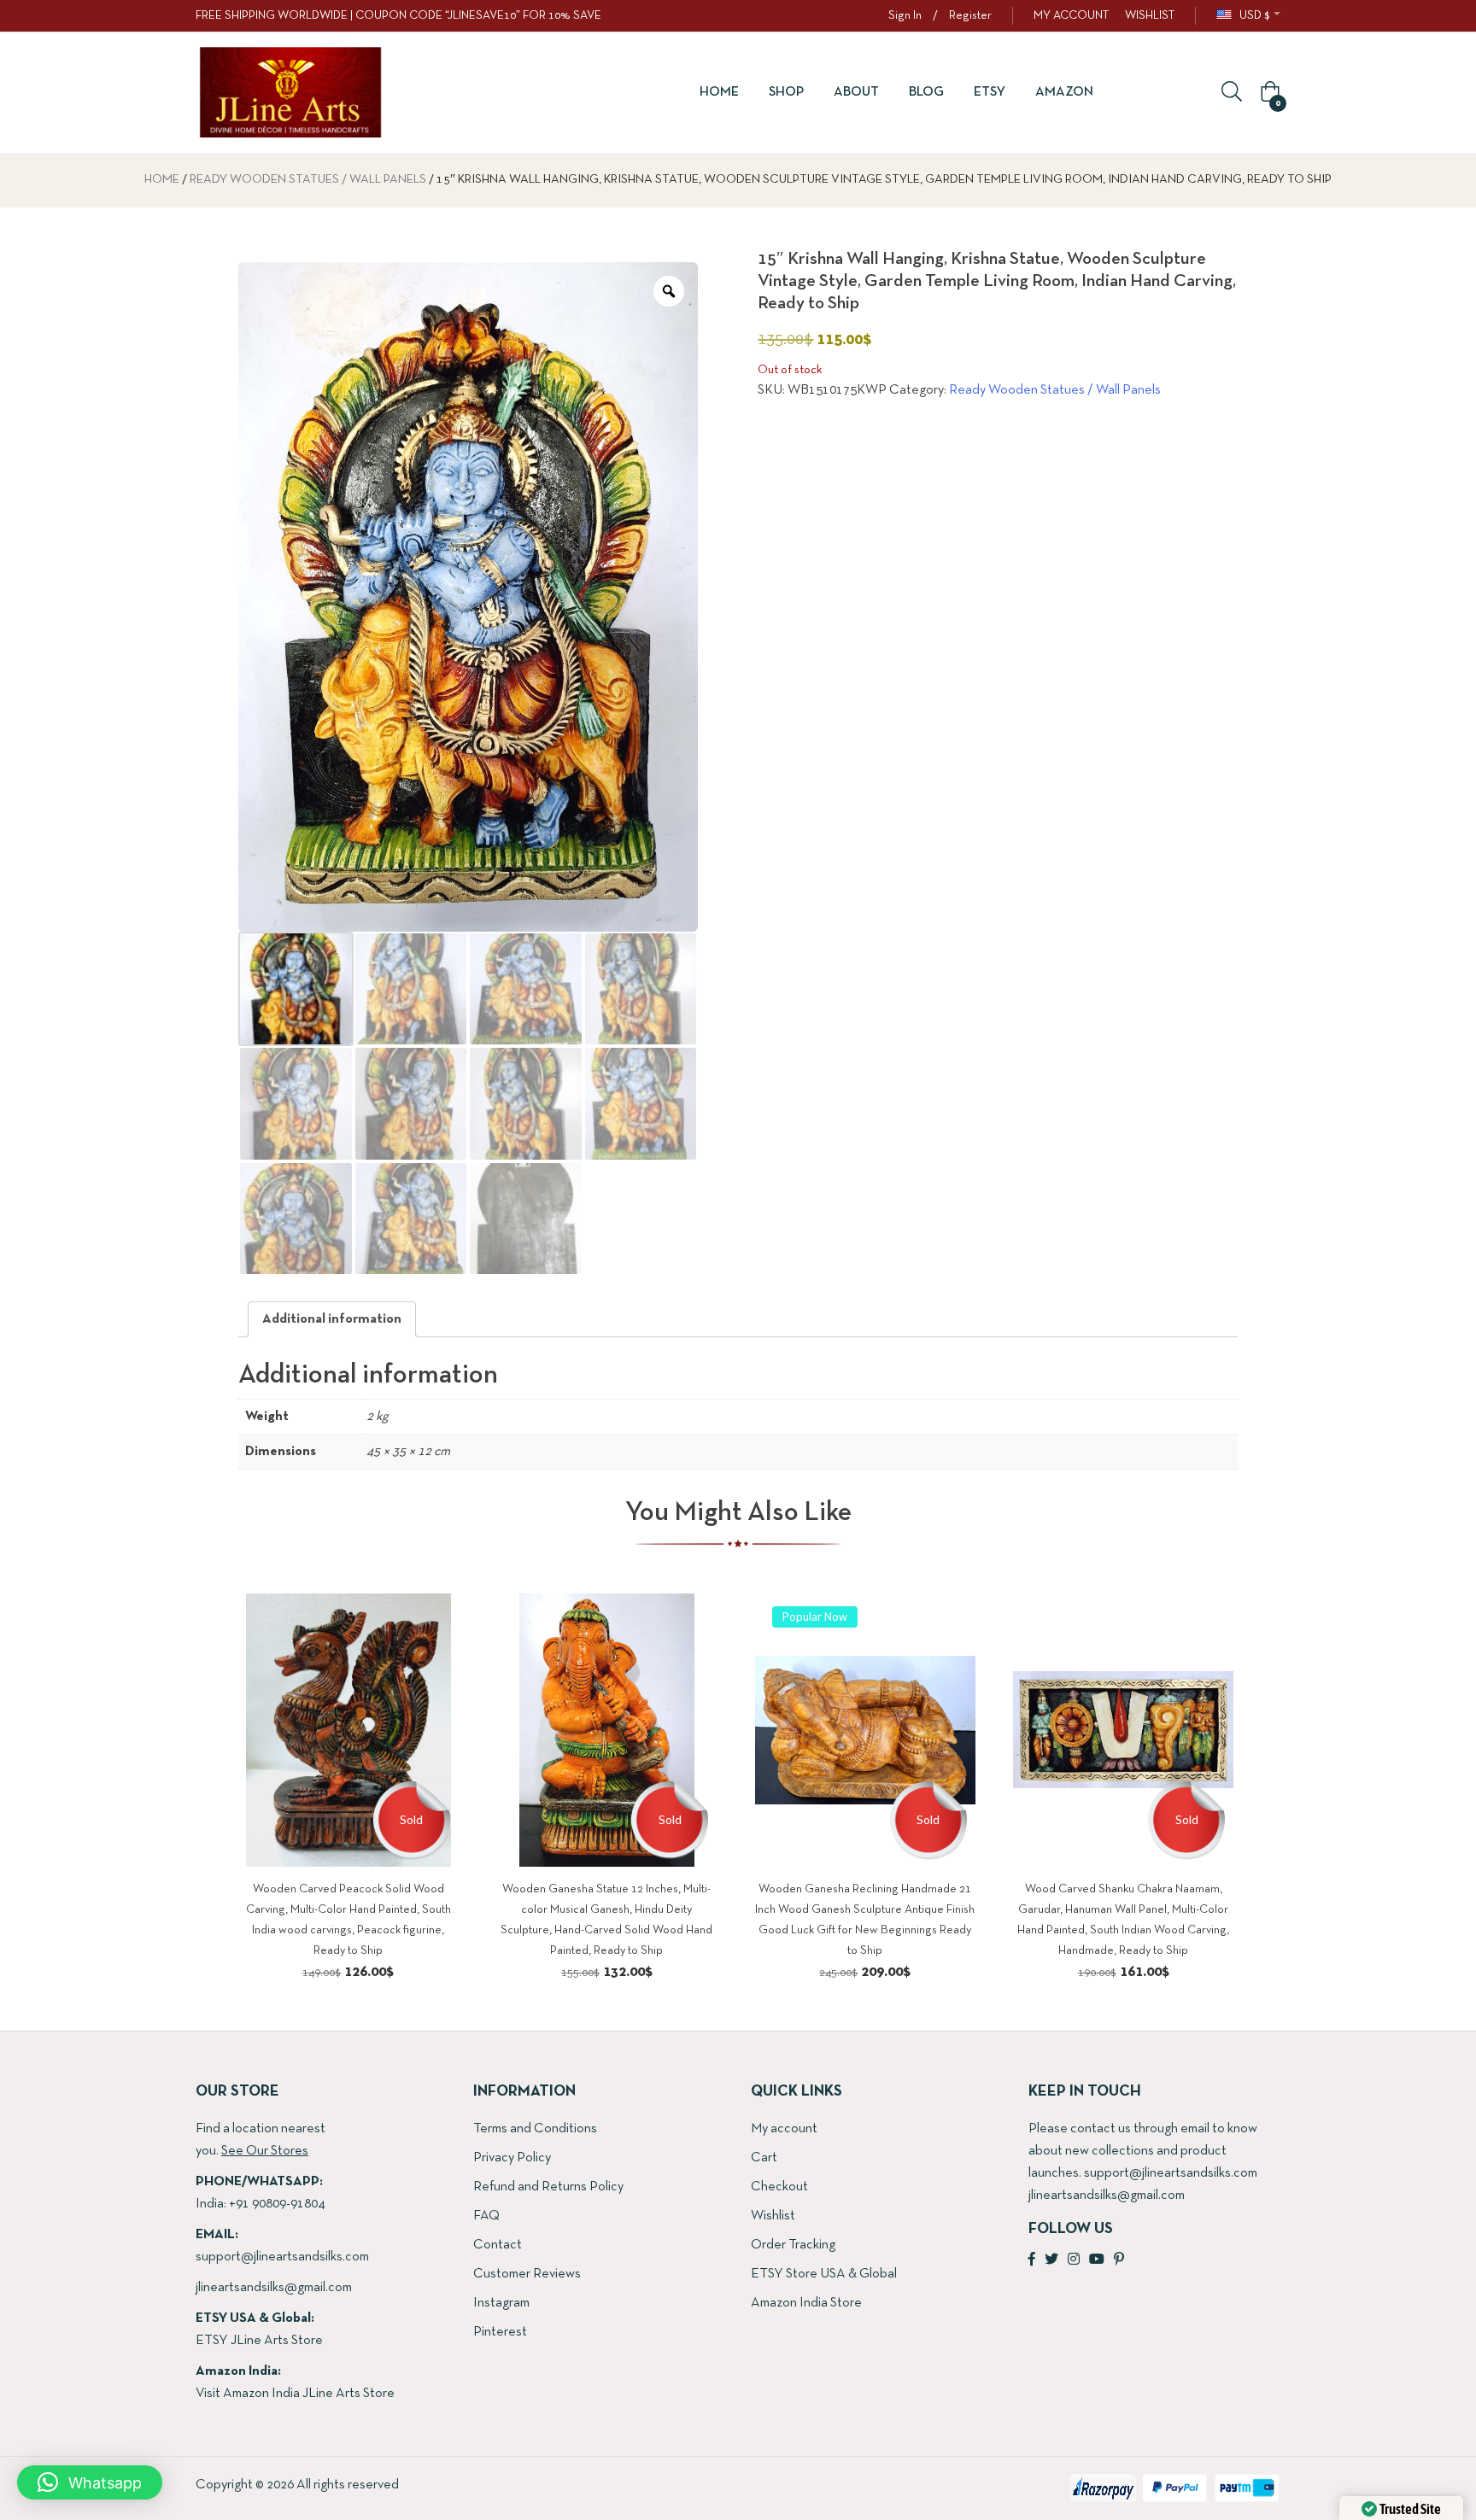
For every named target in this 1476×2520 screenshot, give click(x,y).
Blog (926, 92)
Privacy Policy (512, 2158)
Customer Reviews (527, 2274)
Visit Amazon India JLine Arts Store (295, 2394)
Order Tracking (793, 2245)
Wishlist (773, 2216)
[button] (1268, 93)
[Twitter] (1051, 2260)
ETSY (990, 92)
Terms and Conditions (535, 2129)
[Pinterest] (1119, 2260)
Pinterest (500, 2332)
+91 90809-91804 (277, 2204)
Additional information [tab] (332, 1319)
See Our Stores (265, 2151)
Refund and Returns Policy (548, 2187)
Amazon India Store (806, 2303)
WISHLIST (1150, 16)
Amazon (1064, 92)
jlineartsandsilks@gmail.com (274, 2288)
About (856, 92)
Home (719, 92)
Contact (498, 2245)
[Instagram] (1074, 2260)
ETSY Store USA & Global (824, 2274)
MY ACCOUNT (1071, 16)
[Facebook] (1032, 2260)
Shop (786, 92)
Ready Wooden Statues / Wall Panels (308, 180)
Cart (764, 2158)
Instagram (501, 2303)
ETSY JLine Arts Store (259, 2341)
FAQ (486, 2216)
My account (784, 2129)
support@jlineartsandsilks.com (282, 2257)
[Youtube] (1097, 2260)
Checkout (779, 2187)
